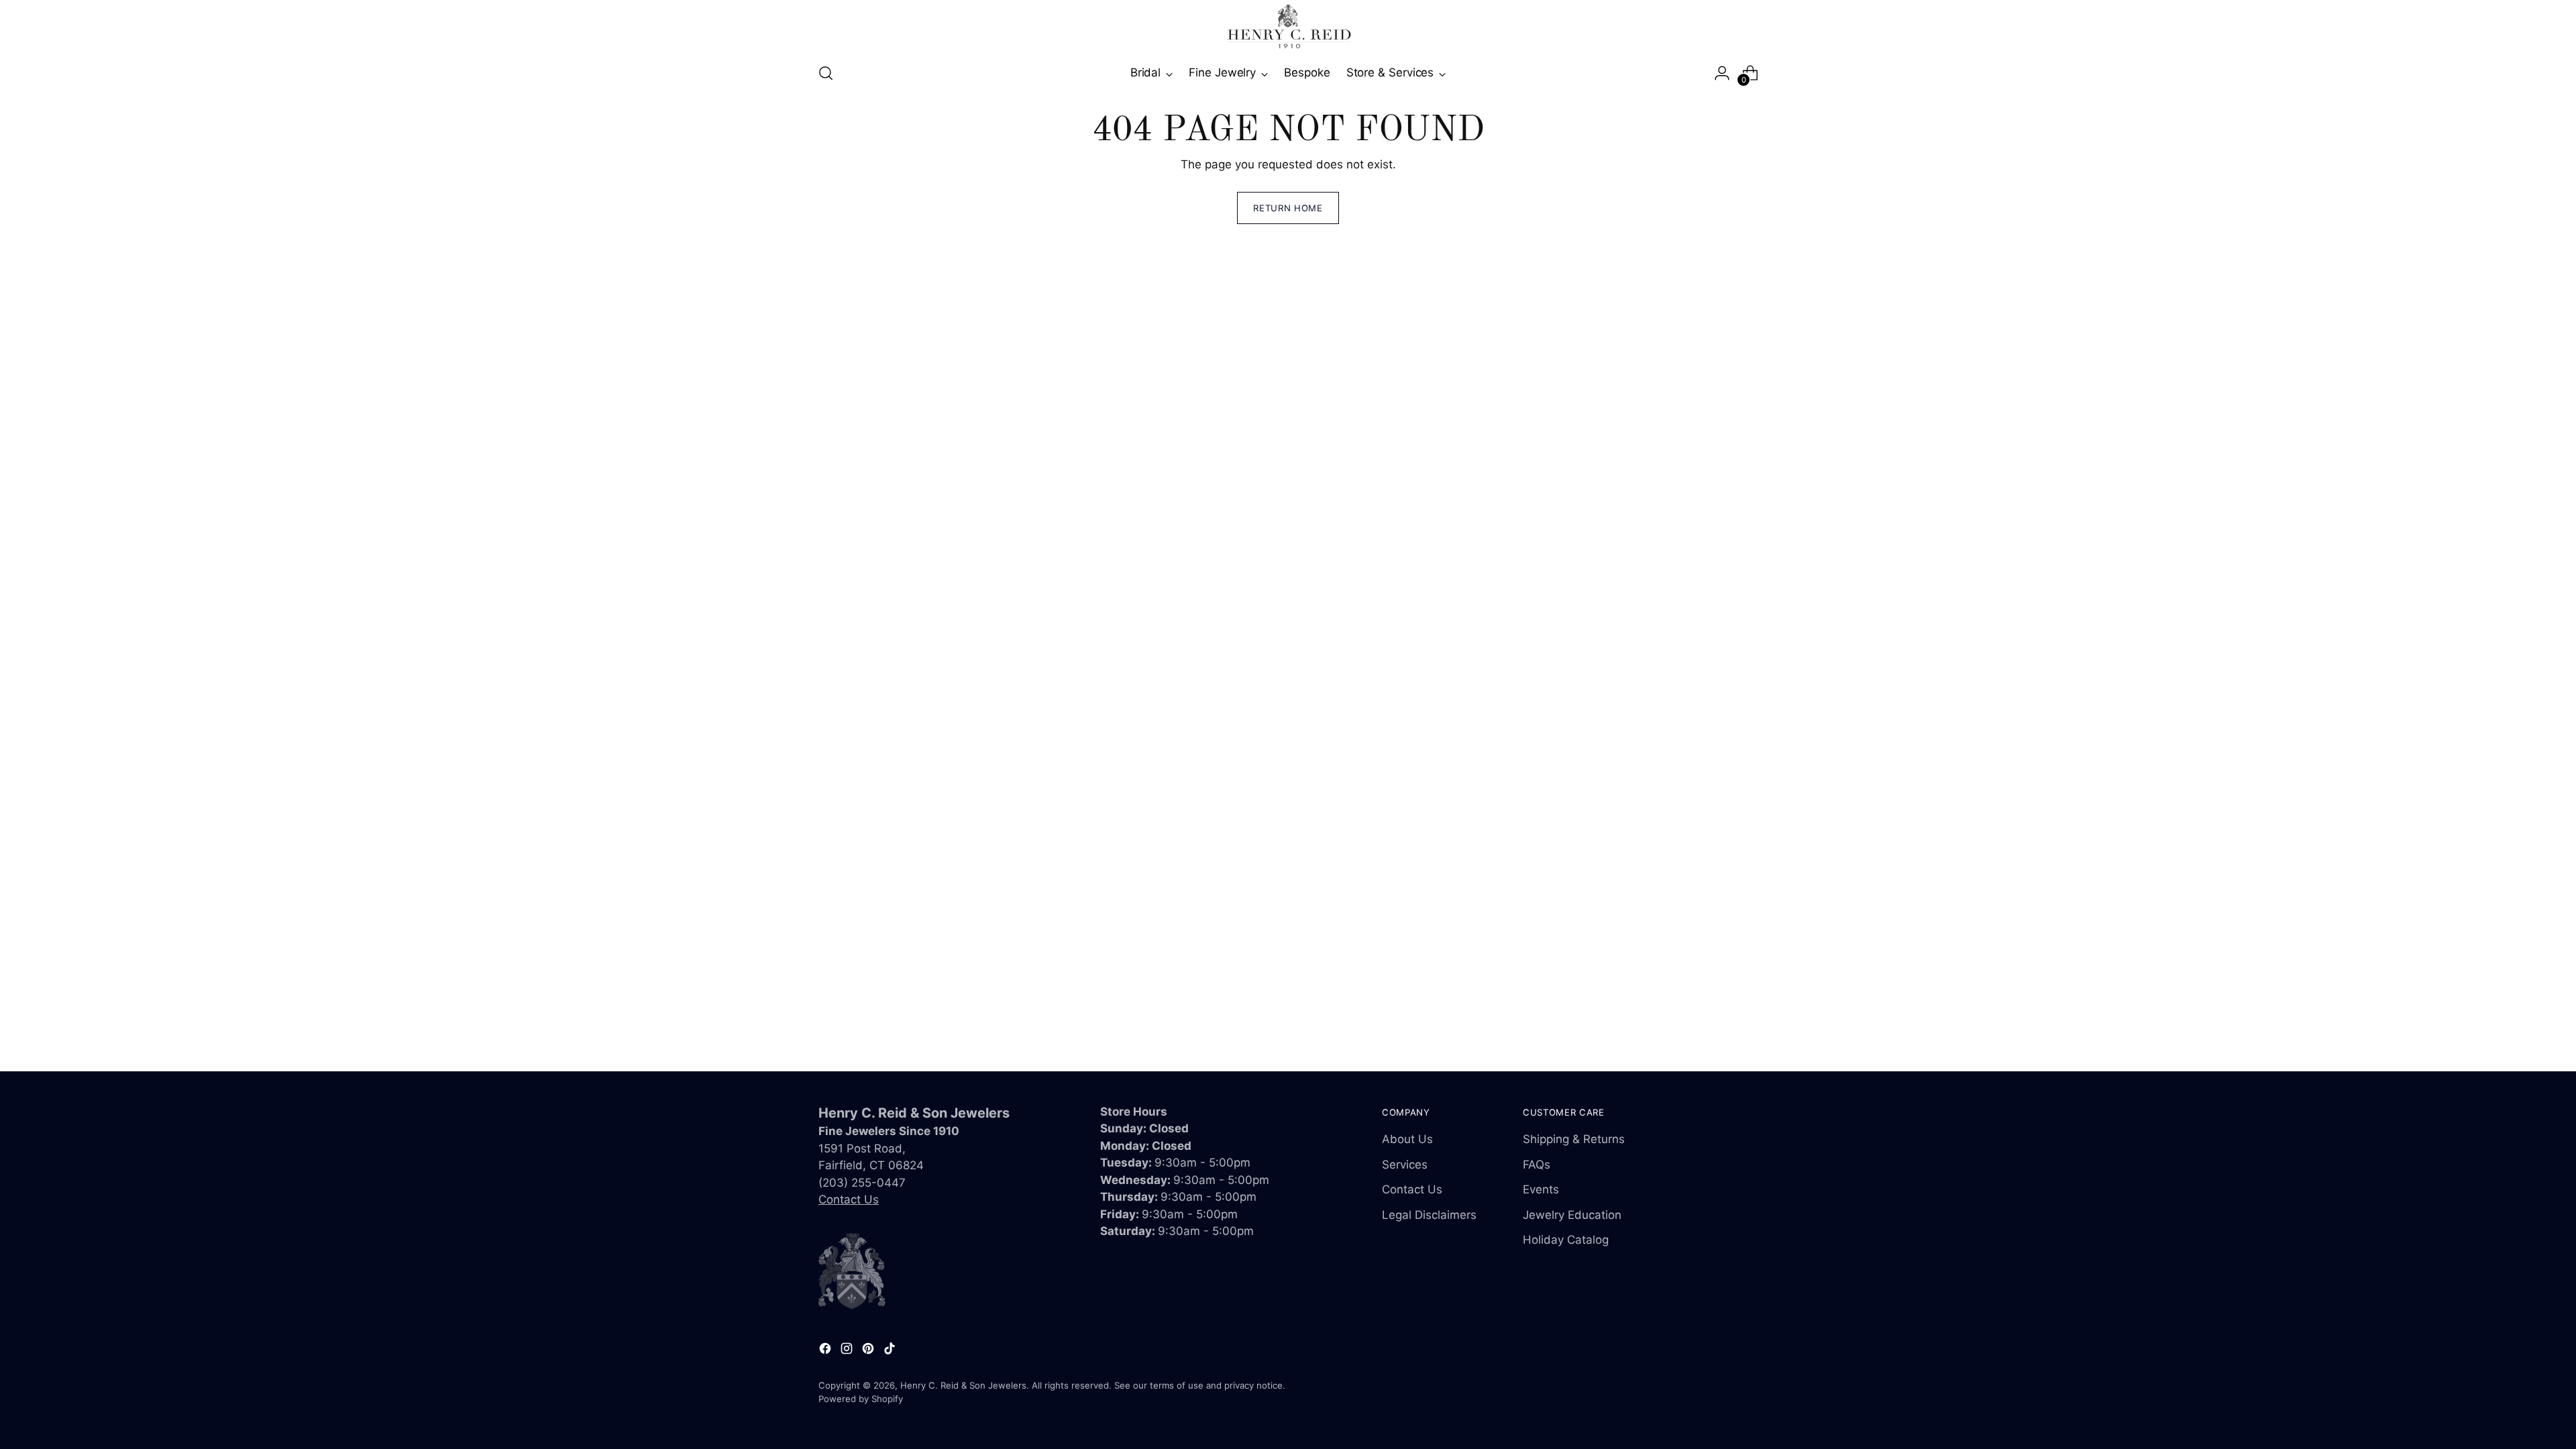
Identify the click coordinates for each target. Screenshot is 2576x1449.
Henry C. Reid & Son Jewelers (963, 1385)
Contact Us (849, 1199)
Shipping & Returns (1574, 1139)
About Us (1407, 1139)
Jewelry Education (1572, 1215)
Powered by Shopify (861, 1399)
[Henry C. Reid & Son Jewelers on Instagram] (848, 1351)
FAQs (1537, 1165)
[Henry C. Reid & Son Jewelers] (1288, 26)
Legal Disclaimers (1429, 1215)
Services (1405, 1165)
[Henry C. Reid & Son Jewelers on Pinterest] (869, 1351)
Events (1541, 1189)
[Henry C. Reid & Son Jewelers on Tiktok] (891, 1351)
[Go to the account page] (1722, 73)
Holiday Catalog (1566, 1240)
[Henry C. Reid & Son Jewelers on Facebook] (826, 1351)
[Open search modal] (826, 73)
